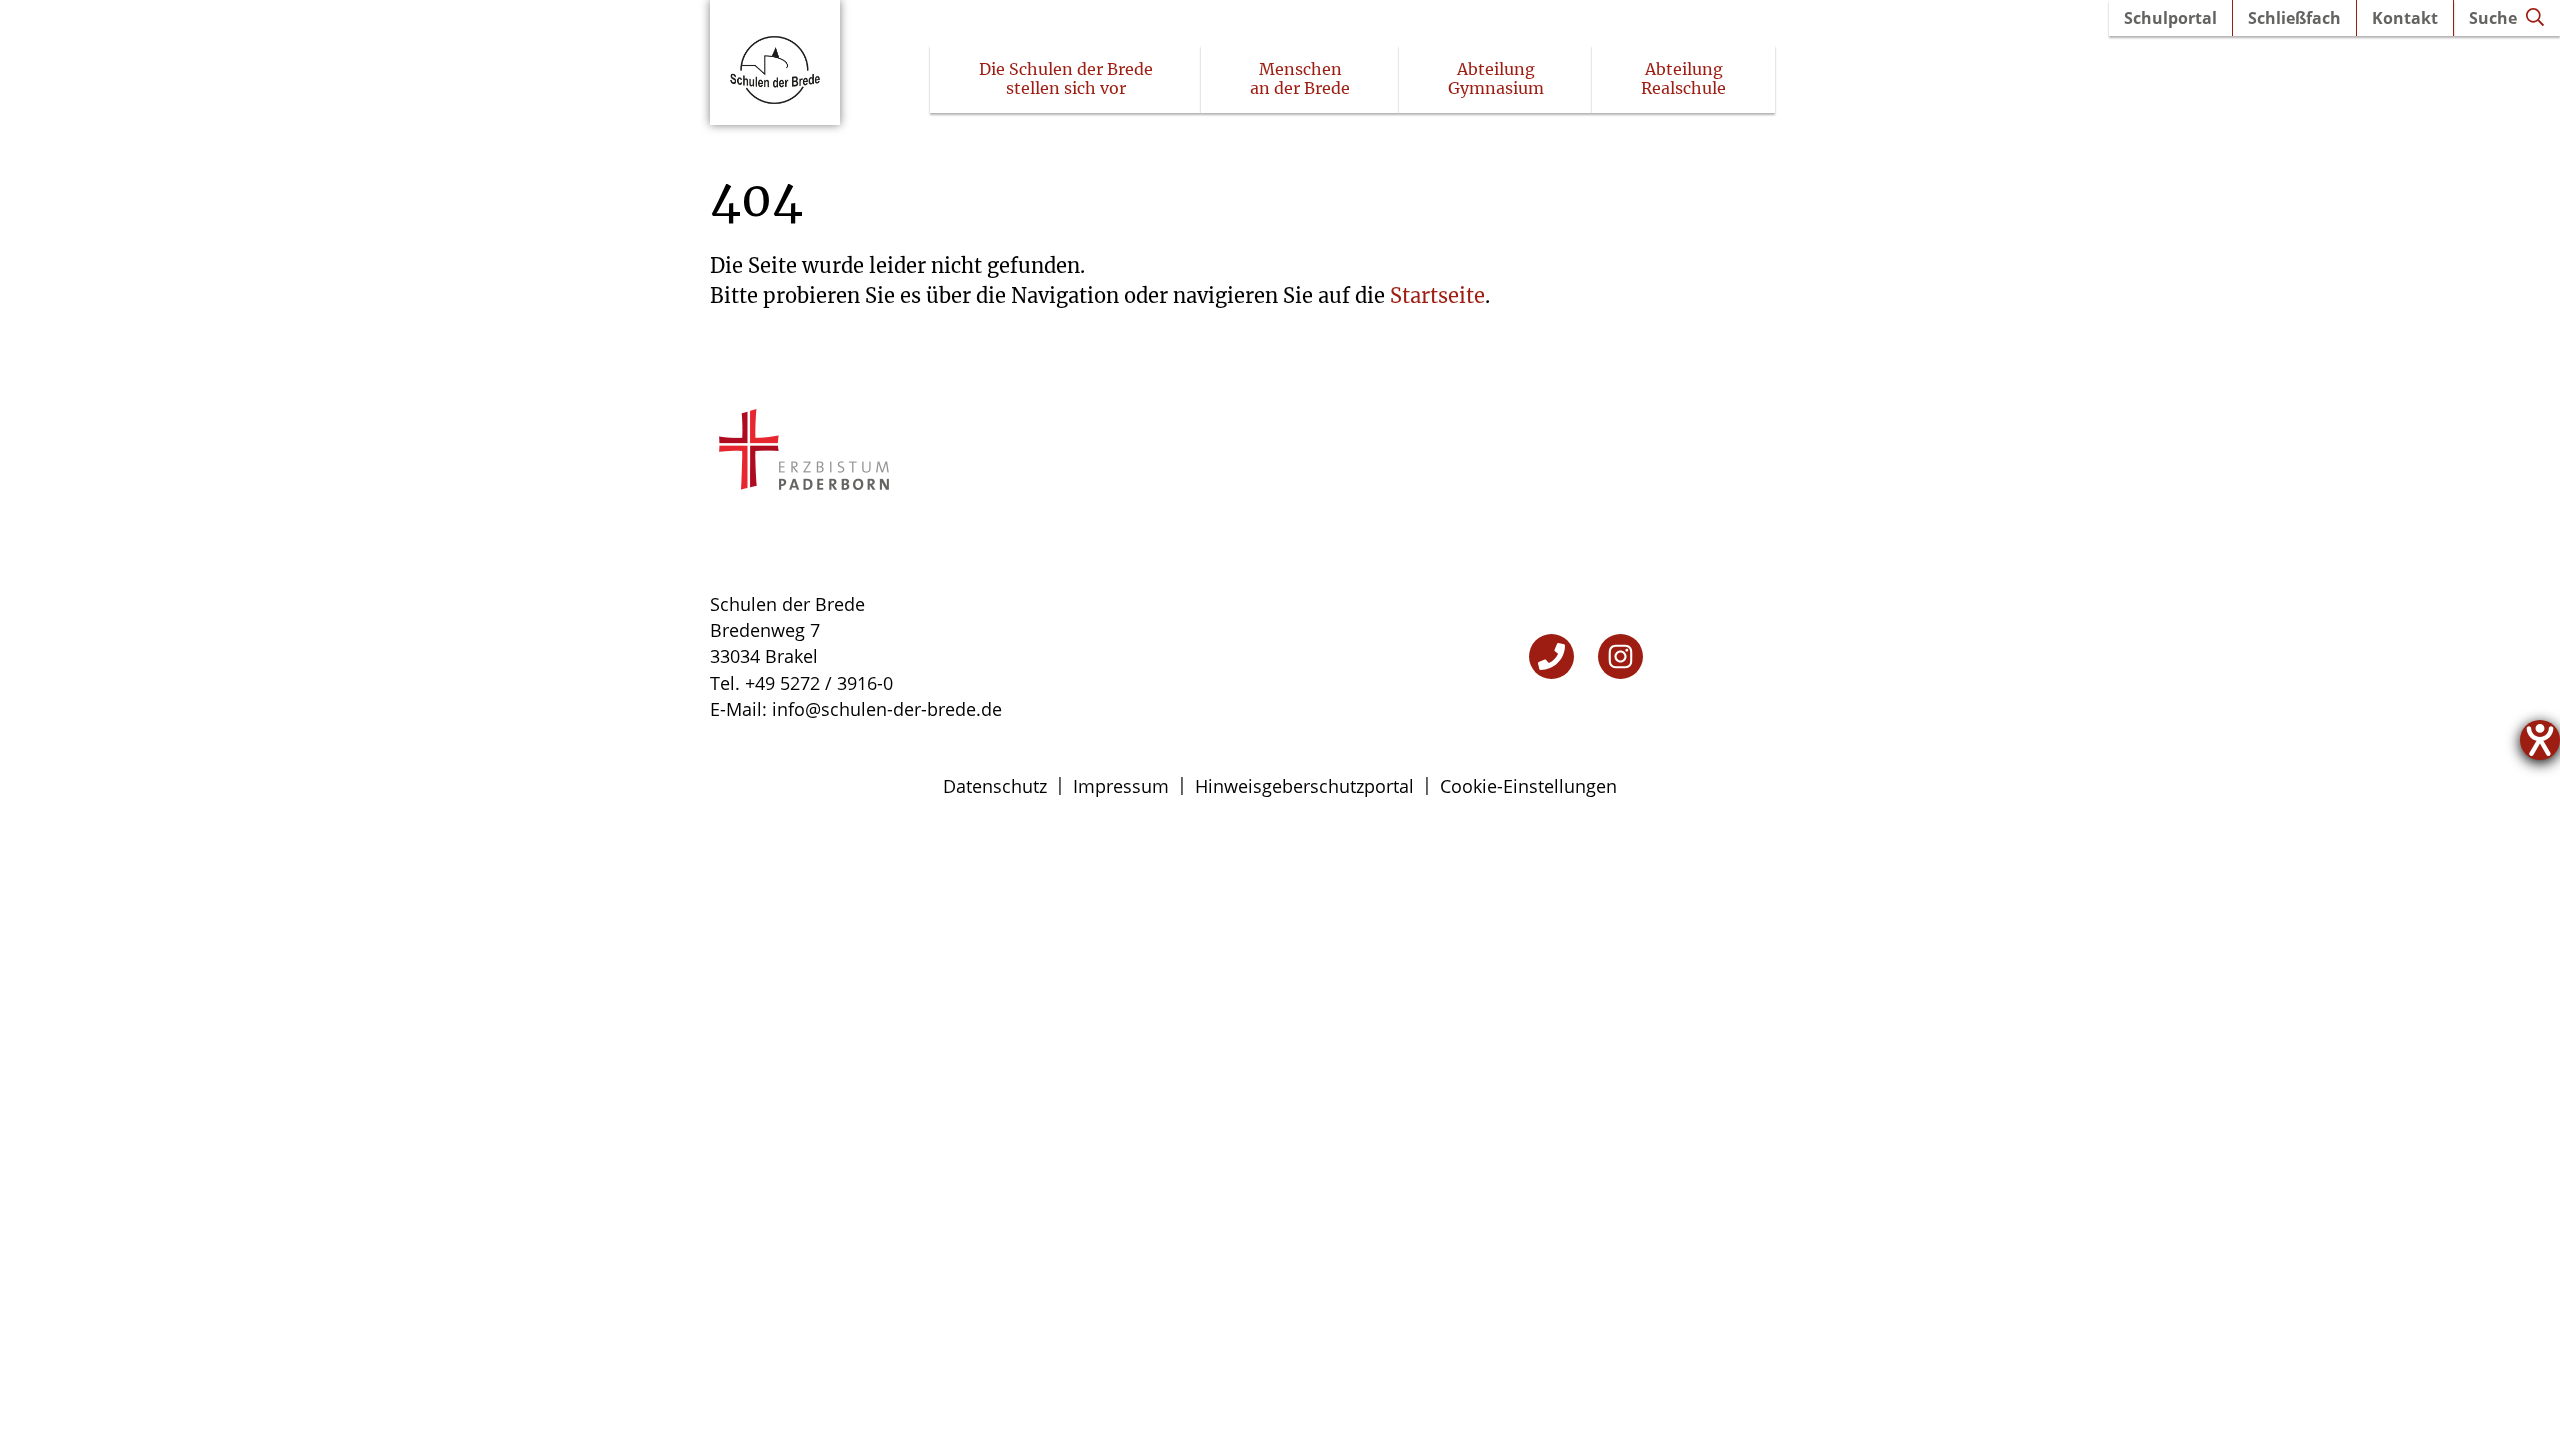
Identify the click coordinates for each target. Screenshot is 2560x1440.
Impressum (1121, 786)
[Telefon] (1551, 656)
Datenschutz (995, 786)
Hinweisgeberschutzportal (1304, 786)
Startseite (1437, 295)
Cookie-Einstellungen (1528, 786)
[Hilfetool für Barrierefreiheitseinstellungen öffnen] (2540, 740)
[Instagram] (1620, 656)
